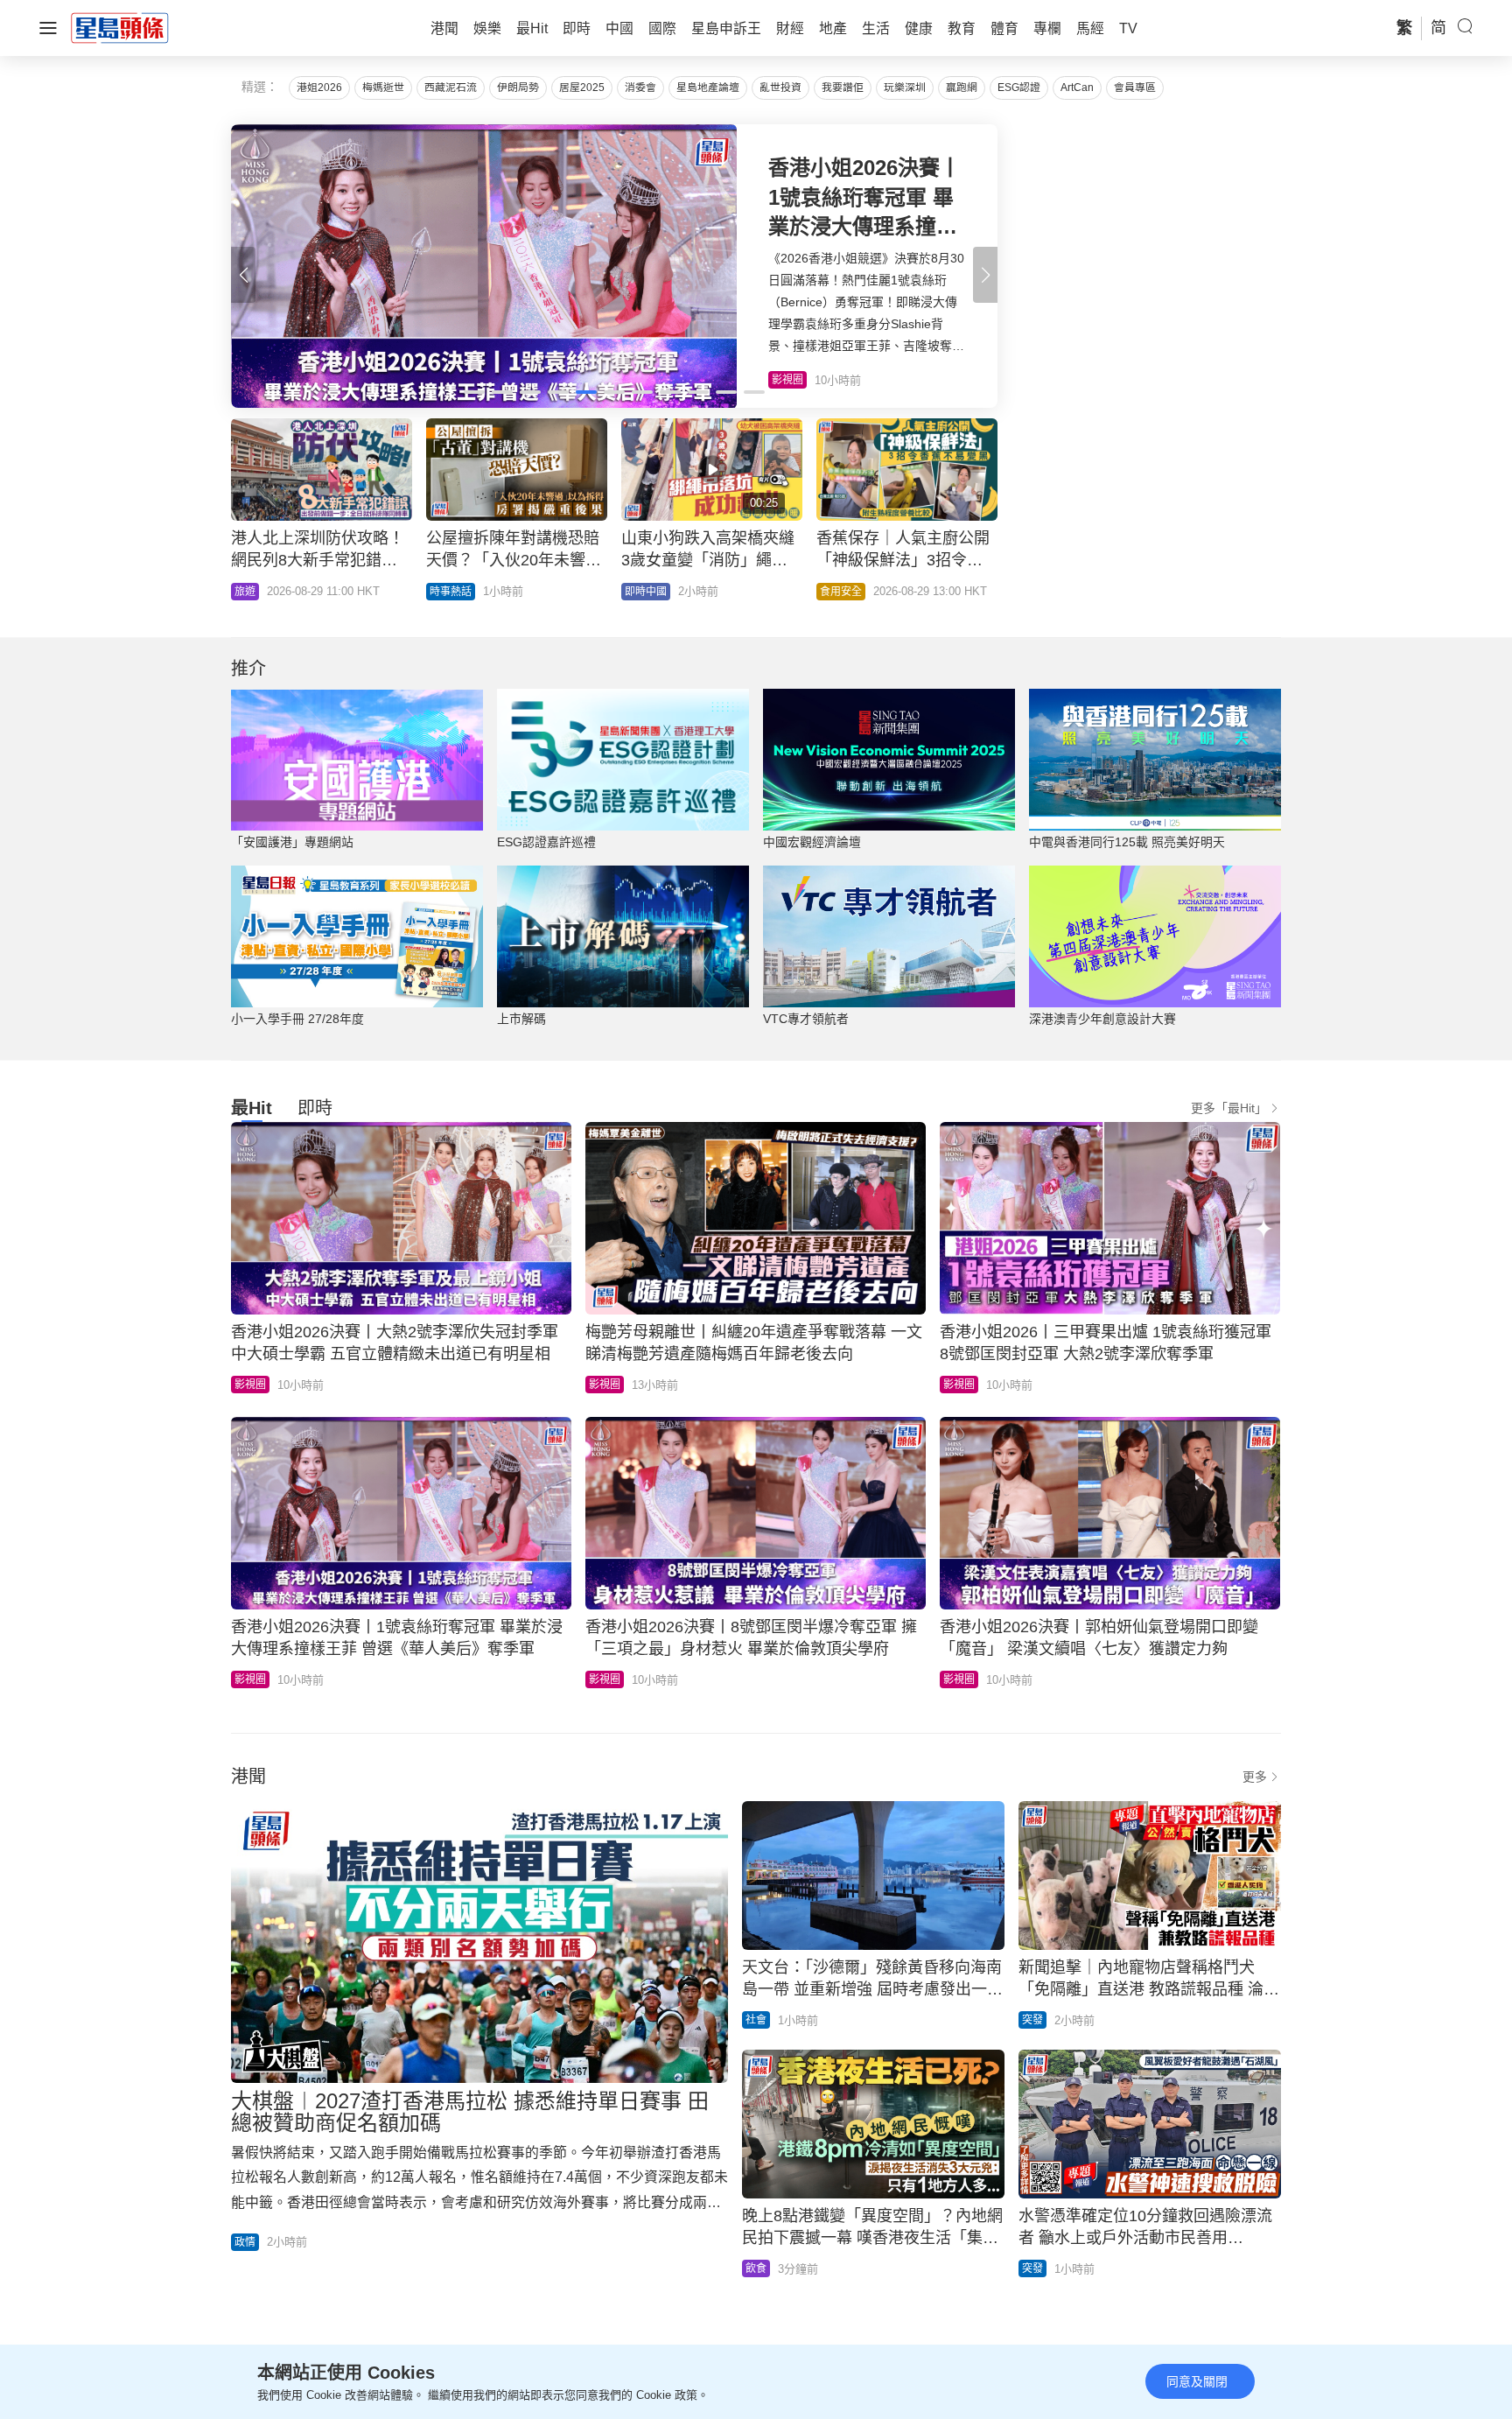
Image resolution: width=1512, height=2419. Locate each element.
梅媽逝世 (383, 88)
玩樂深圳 (905, 88)
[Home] (120, 27)
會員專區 (1135, 88)
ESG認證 (1019, 88)
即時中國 (646, 592)
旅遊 (245, 592)
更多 (1255, 1777)
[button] (985, 275)
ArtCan (1077, 88)
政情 (245, 2242)
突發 (1032, 2020)
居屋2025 (582, 88)
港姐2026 (319, 88)
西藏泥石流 (451, 88)
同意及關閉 (1197, 2381)
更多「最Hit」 (1229, 1108)
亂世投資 (780, 88)
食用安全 (841, 592)
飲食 (756, 2268)
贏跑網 (962, 88)
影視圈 (250, 1385)
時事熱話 (451, 592)
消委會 (640, 88)
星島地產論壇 (708, 88)
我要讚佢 (843, 88)
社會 (756, 2020)
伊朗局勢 (518, 88)
